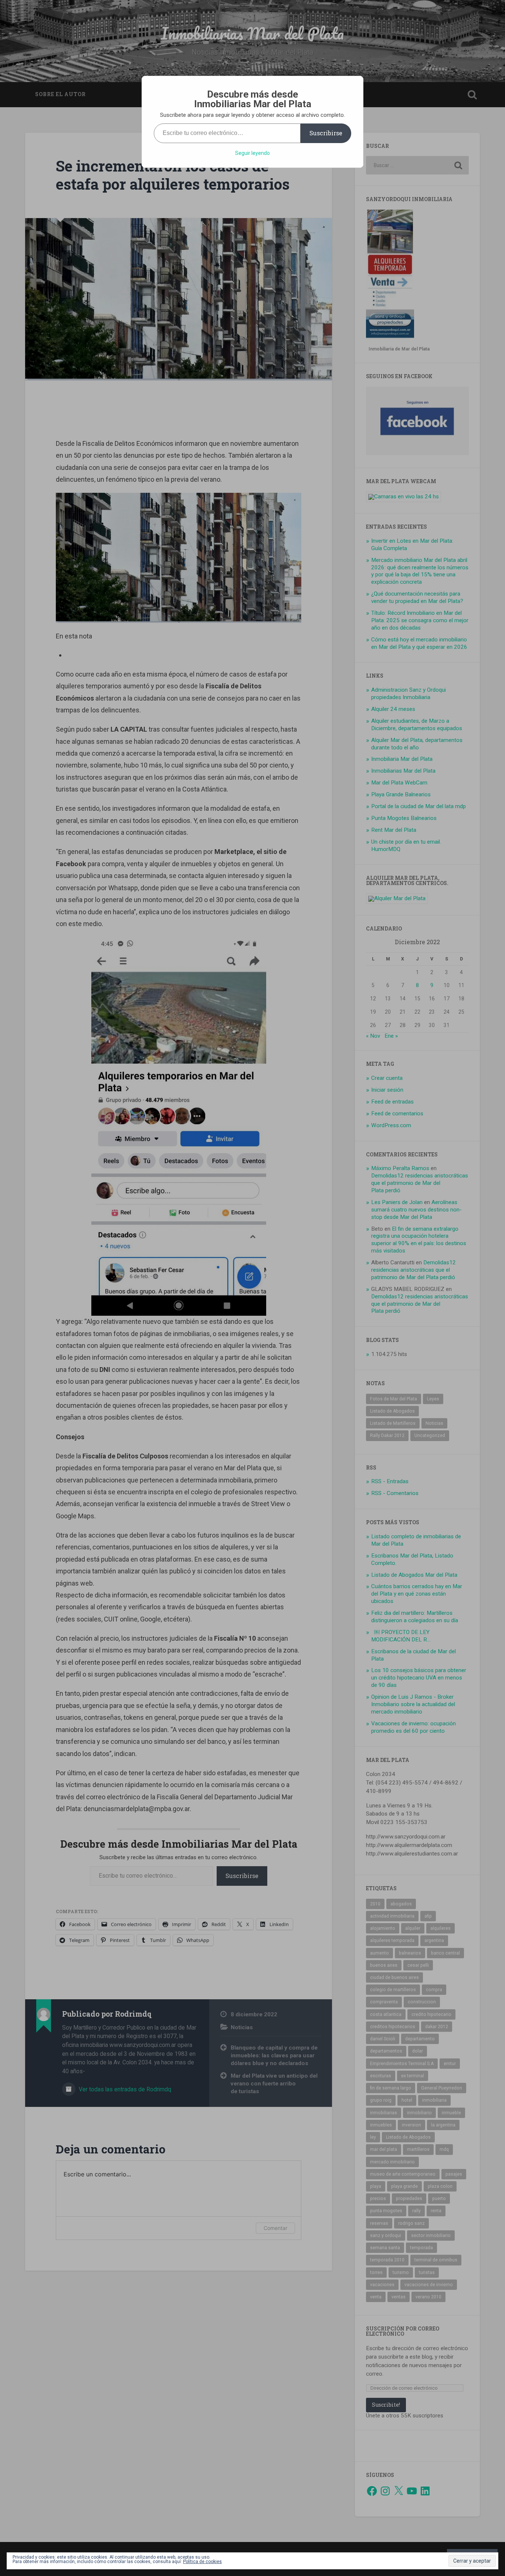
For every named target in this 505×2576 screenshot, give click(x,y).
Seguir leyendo (253, 153)
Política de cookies (202, 2562)
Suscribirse (326, 133)
